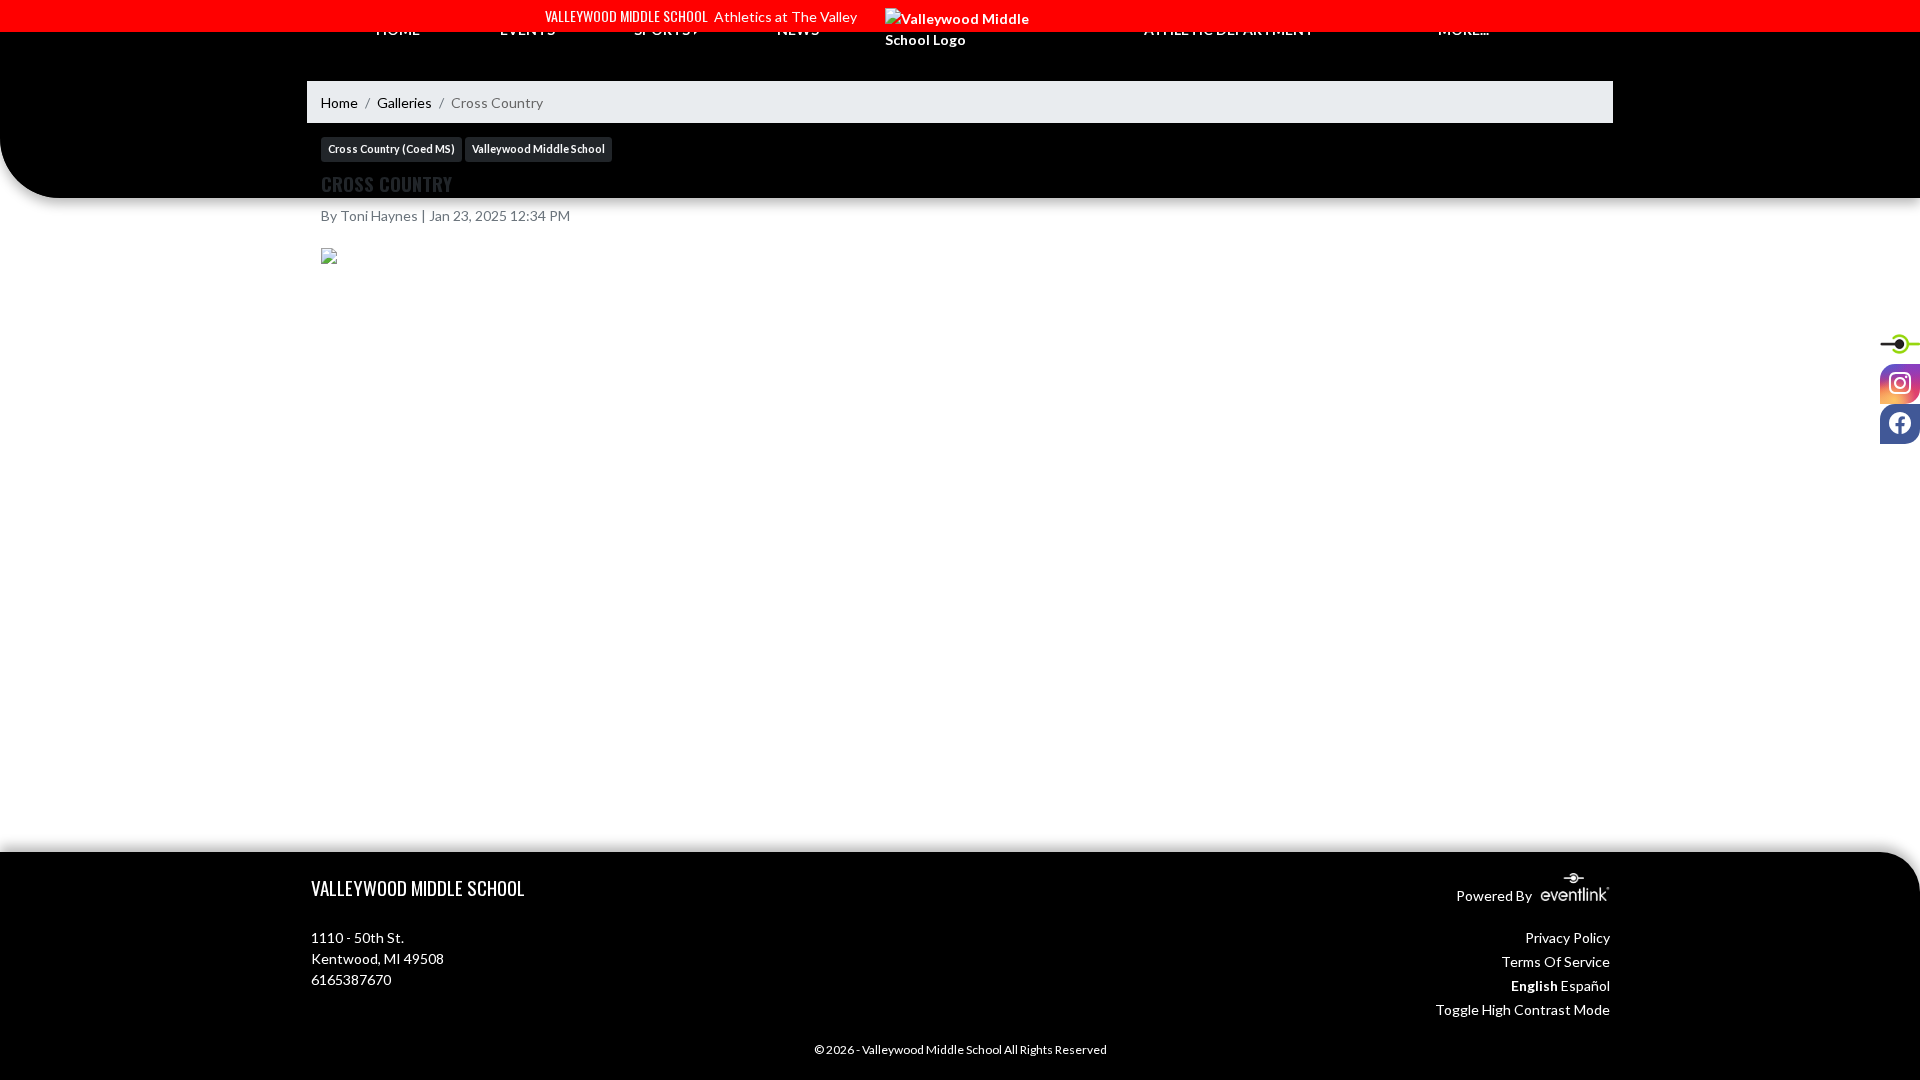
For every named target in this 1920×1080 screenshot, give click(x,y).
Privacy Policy (1567, 937)
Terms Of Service (1555, 961)
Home (339, 102)
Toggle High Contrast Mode (1522, 1009)
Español (1585, 985)
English (1534, 985)
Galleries (404, 102)
